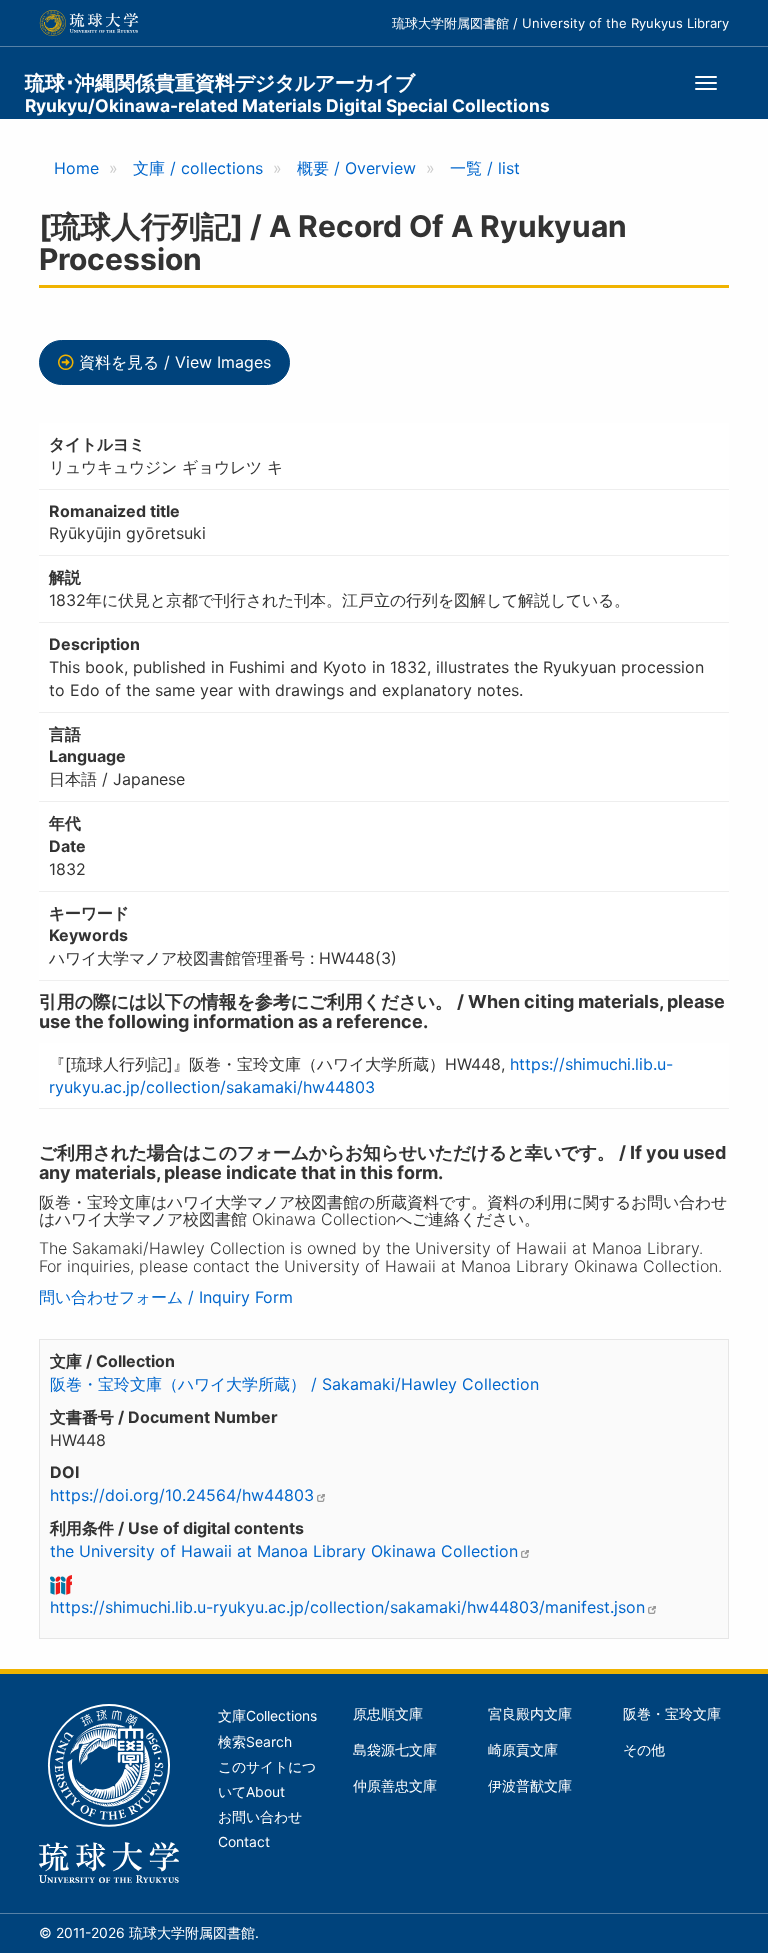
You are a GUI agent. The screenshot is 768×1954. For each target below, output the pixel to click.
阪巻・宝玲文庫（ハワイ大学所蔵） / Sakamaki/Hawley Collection (294, 1384)
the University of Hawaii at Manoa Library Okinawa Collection (284, 1551)
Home (76, 168)
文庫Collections (267, 1716)
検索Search (255, 1742)
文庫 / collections (198, 168)
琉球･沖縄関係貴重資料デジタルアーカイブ (287, 93)
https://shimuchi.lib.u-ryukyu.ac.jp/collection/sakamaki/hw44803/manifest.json (347, 1607)
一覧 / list (485, 168)
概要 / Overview (356, 168)
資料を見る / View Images (175, 362)
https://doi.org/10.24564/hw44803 (182, 1495)
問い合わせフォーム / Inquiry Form (166, 1297)
